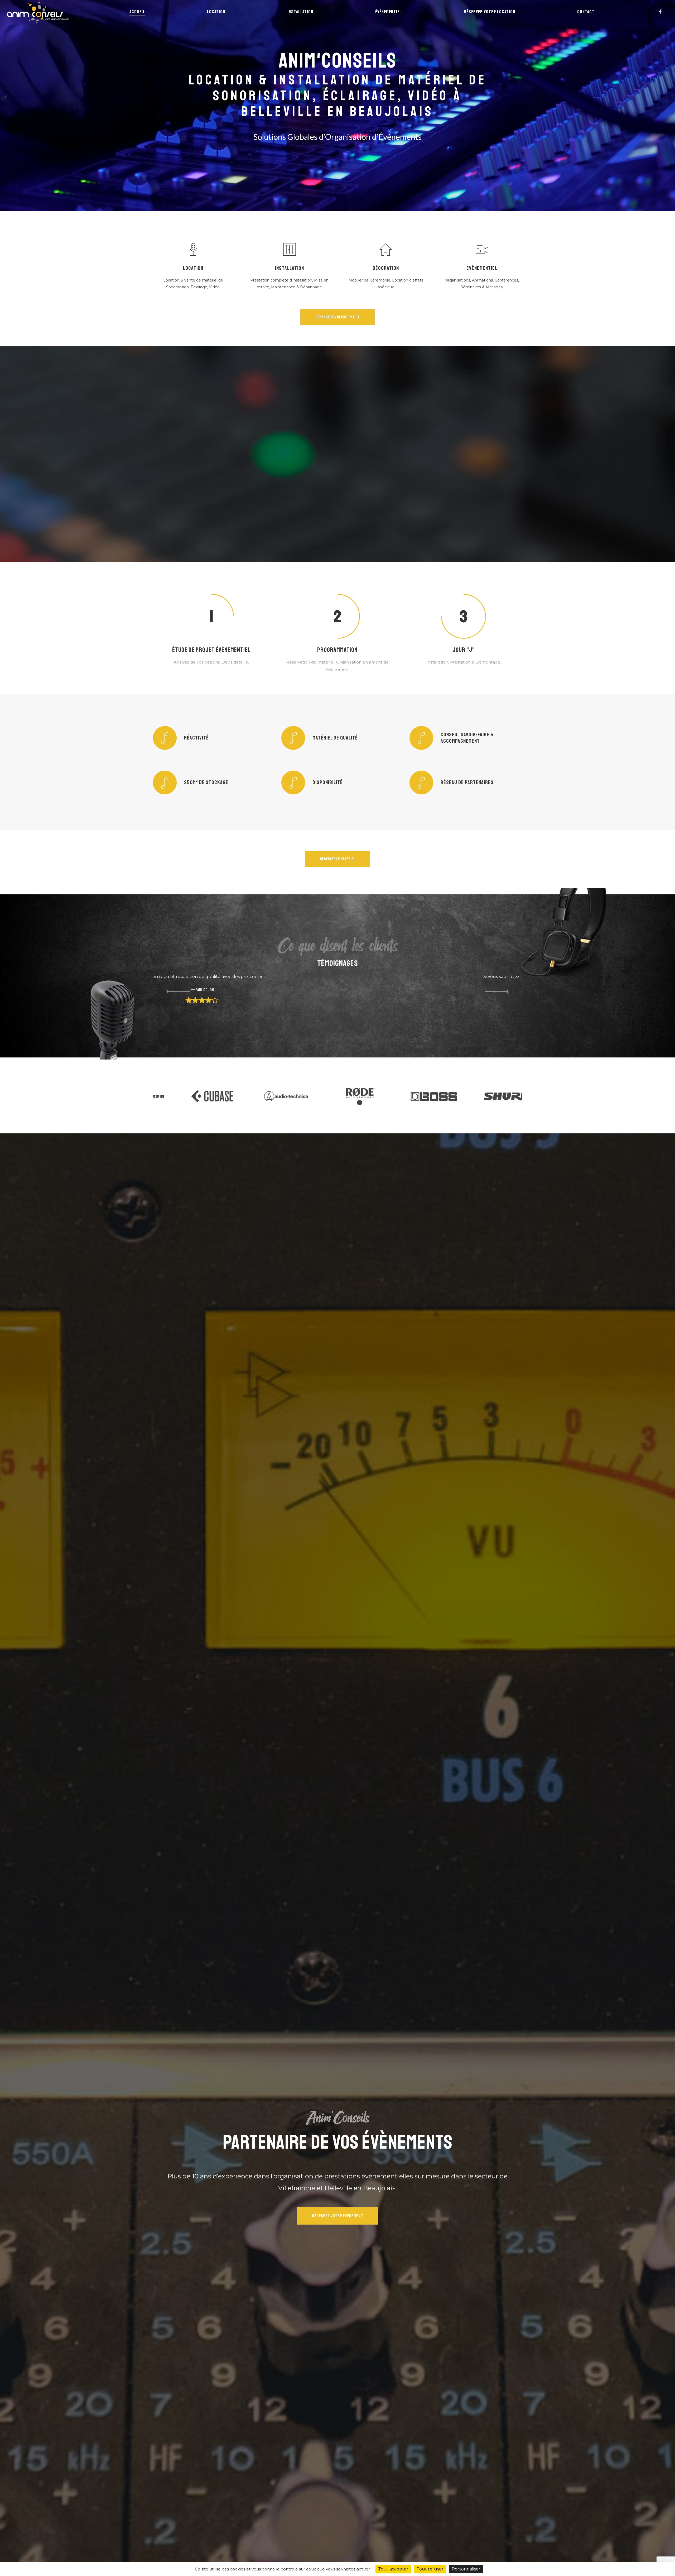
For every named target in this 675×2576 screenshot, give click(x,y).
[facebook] (660, 12)
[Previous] (171, 992)
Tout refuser (430, 2569)
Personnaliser (466, 2569)
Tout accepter (393, 2569)
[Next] (504, 992)
